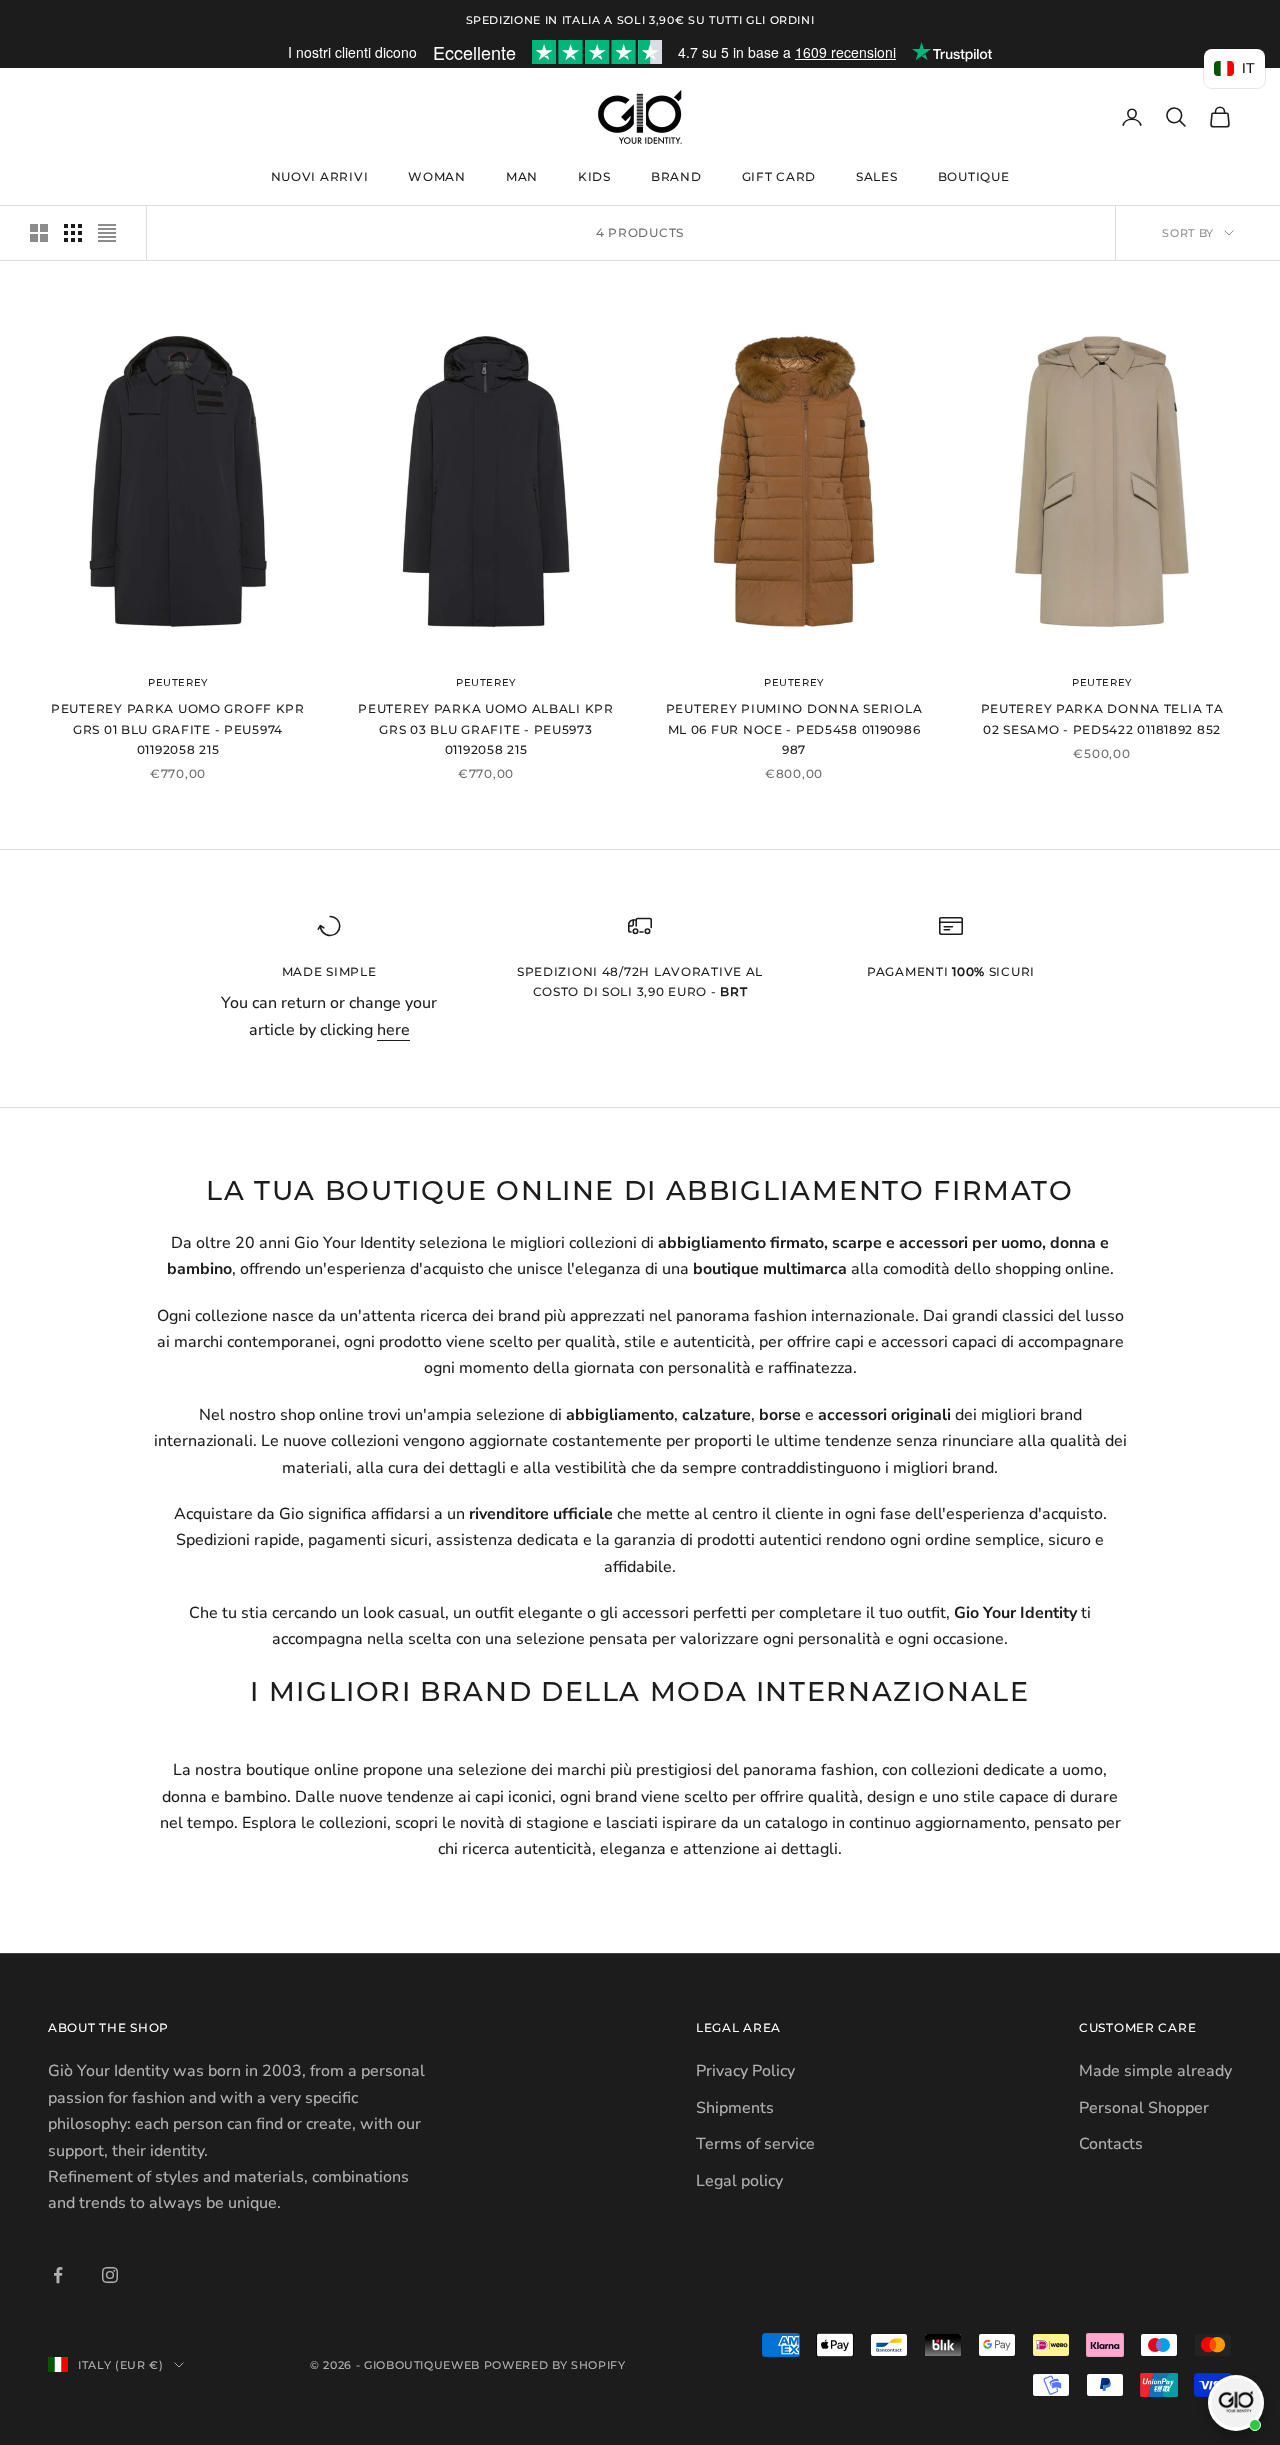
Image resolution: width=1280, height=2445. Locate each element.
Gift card (779, 176)
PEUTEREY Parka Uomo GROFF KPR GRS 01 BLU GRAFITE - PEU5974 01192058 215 (178, 729)
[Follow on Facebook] (58, 2275)
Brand (676, 176)
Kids (594, 176)
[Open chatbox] (1236, 2403)
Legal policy (739, 2181)
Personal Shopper (1144, 2108)
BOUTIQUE (974, 176)
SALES (877, 176)
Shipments (735, 2108)
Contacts (1111, 2144)
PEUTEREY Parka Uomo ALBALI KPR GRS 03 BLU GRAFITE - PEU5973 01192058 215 (486, 729)
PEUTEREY (178, 682)
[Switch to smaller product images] (73, 233)
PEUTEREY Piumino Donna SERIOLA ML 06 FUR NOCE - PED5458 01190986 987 (794, 729)
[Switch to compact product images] (107, 233)
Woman (437, 176)
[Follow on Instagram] (110, 2275)
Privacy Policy (745, 2071)
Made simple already (1155, 2071)
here (393, 1030)
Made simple (329, 971)
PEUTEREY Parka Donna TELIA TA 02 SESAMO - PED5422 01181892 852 (1102, 718)
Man (522, 176)
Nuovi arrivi (320, 176)
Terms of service (755, 2144)
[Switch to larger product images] (39, 233)
